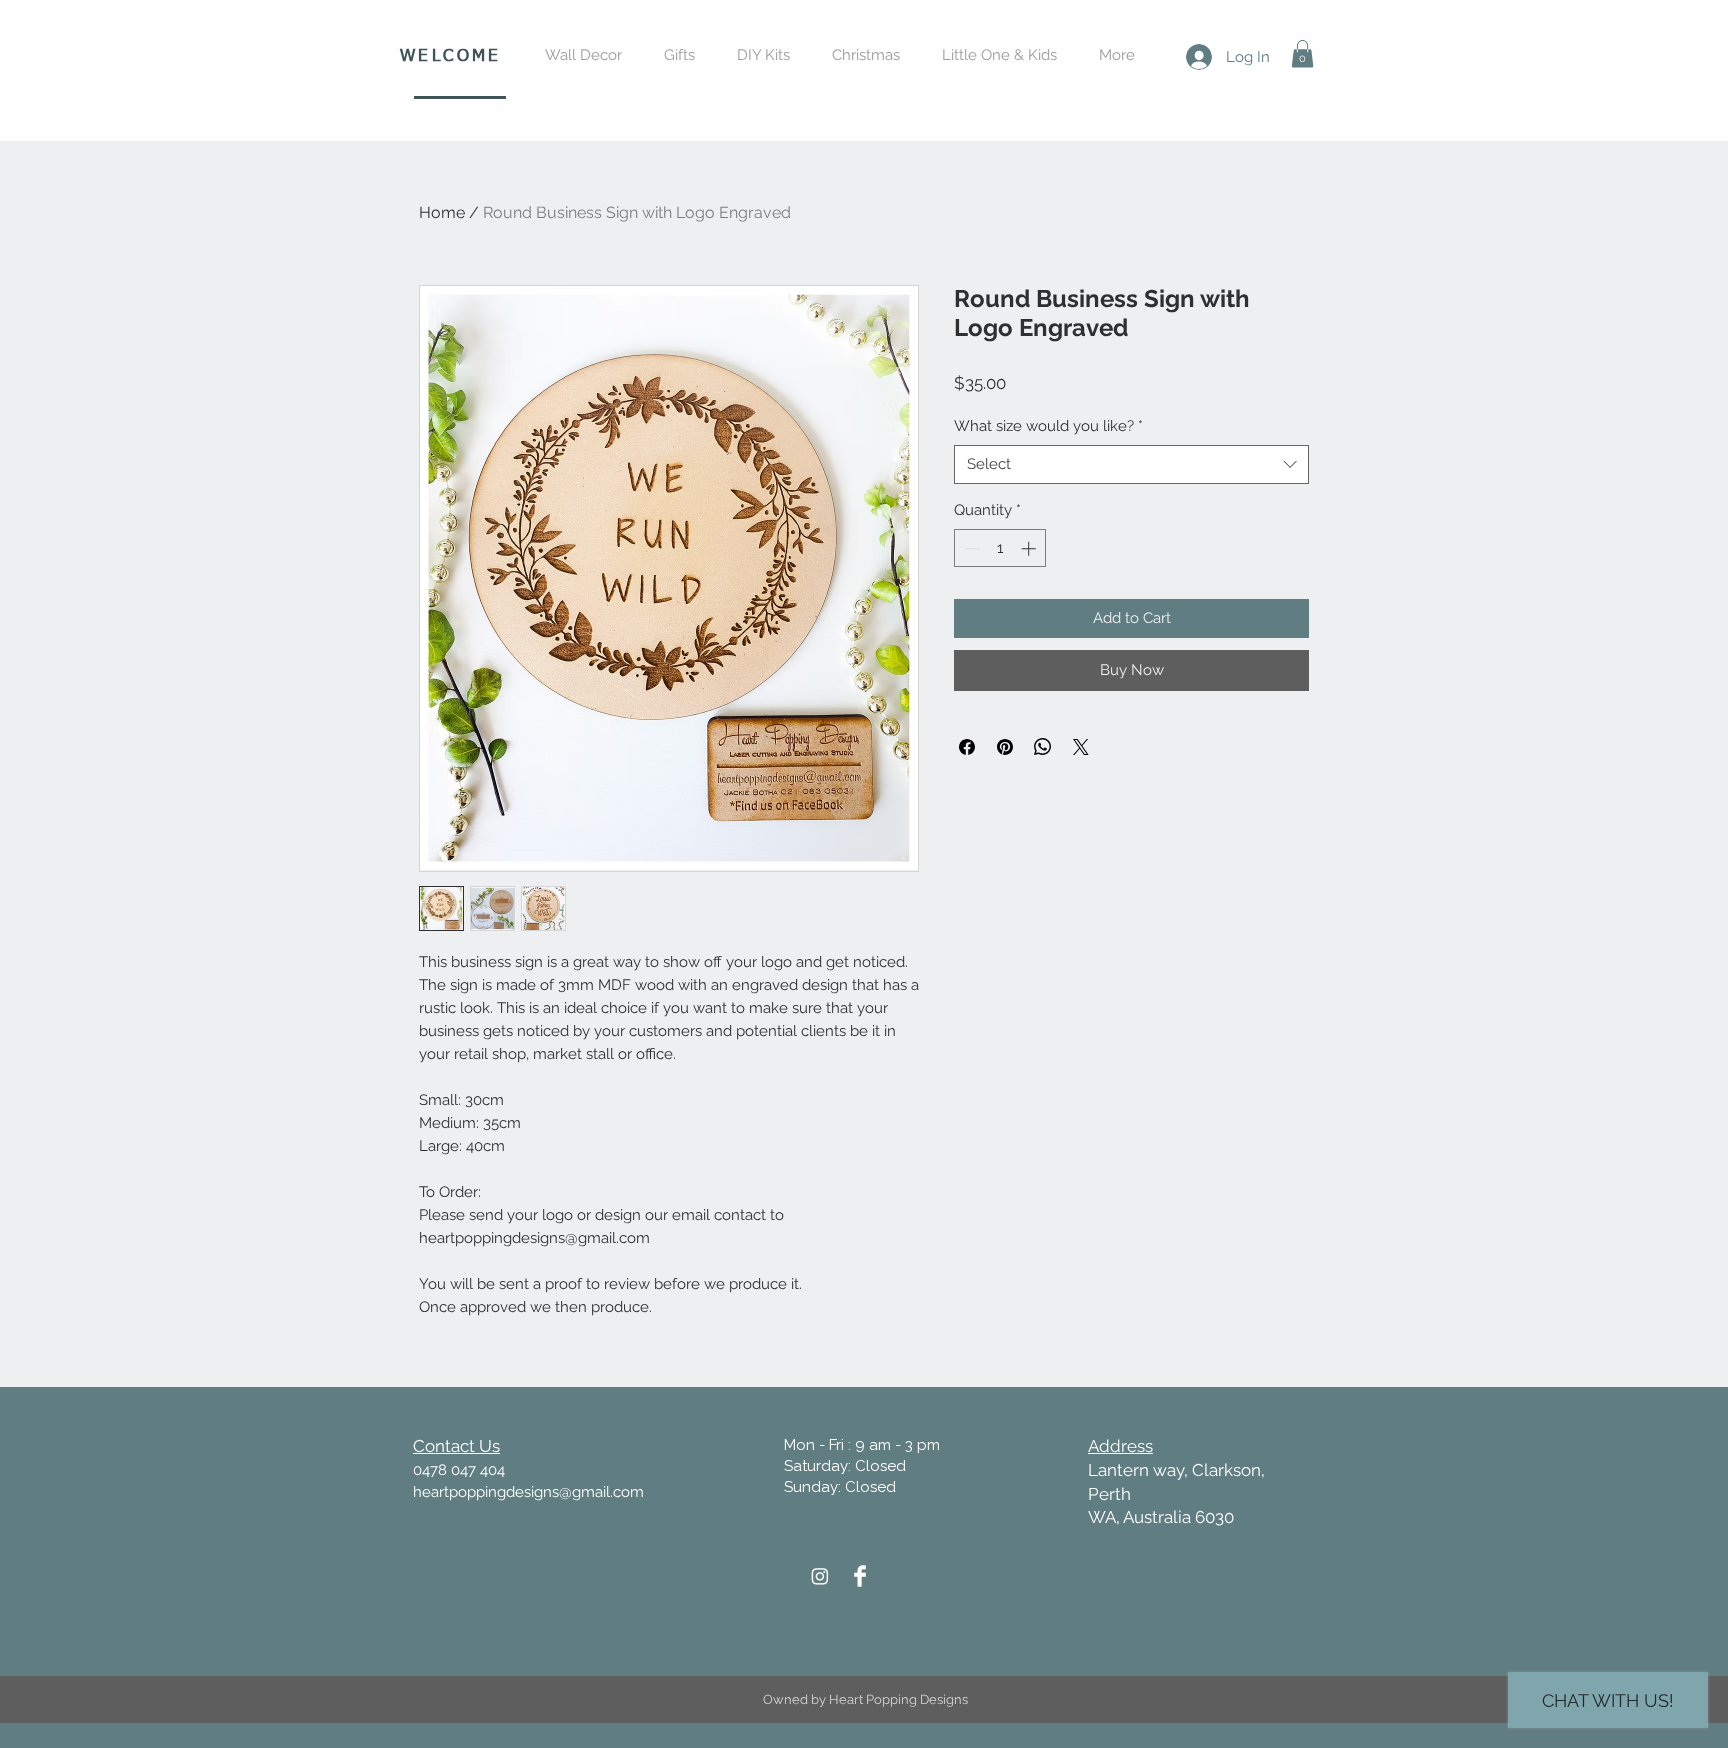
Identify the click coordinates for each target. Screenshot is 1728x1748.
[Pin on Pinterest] (1005, 747)
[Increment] (1030, 548)
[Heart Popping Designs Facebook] (860, 1576)
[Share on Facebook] (967, 747)
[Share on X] (1081, 747)
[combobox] (1131, 464)
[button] (1302, 53)
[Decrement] (970, 548)
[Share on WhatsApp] (1043, 747)
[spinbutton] (1000, 548)
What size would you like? (1048, 426)
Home (442, 212)
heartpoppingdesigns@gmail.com (528, 1492)
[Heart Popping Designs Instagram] (820, 1576)
